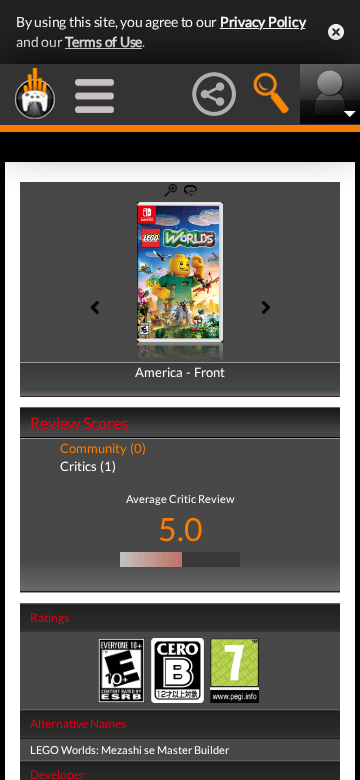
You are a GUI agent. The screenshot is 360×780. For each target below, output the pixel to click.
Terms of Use (103, 41)
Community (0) (103, 448)
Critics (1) (88, 466)
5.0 (180, 528)
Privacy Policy (263, 21)
